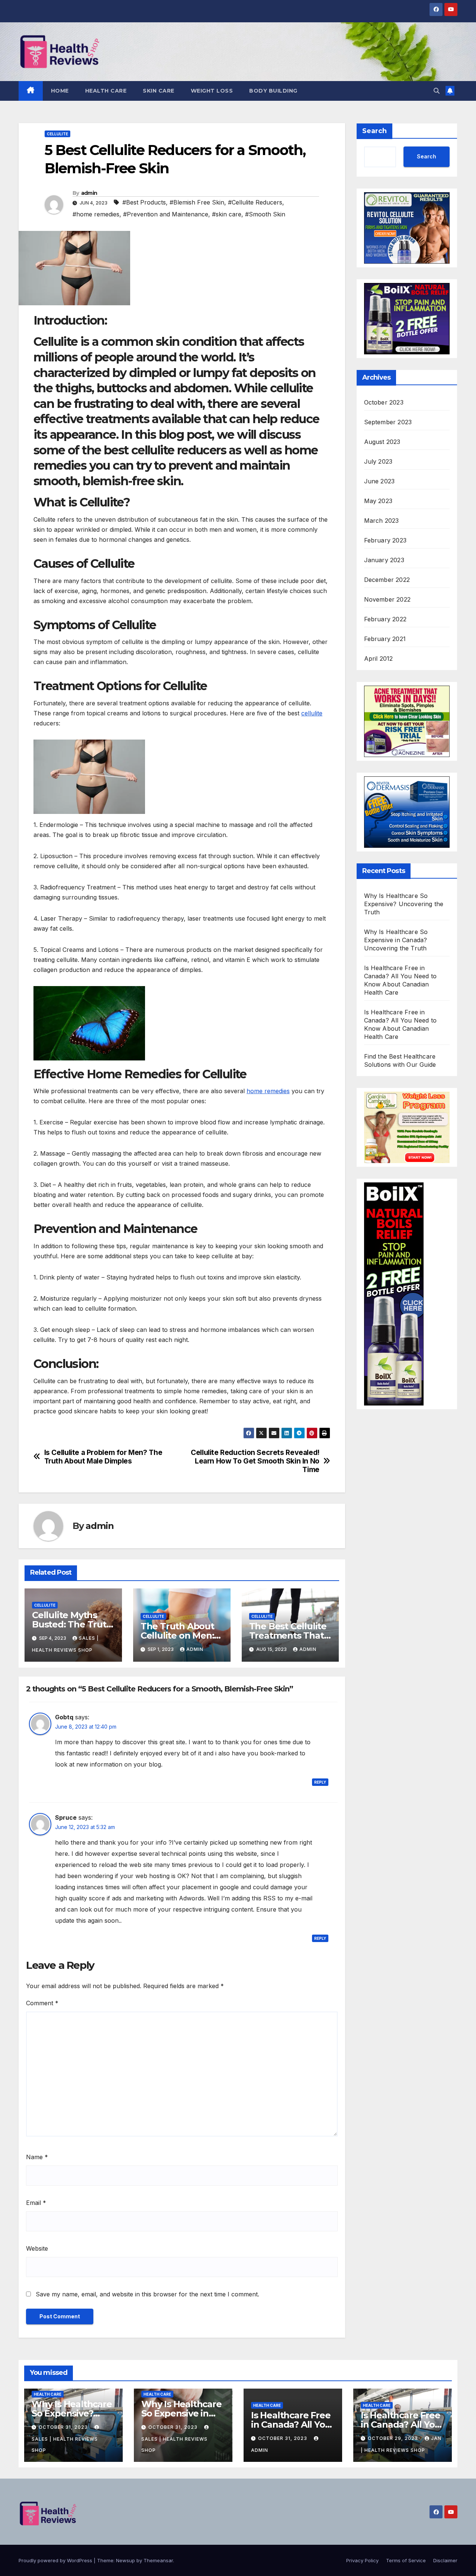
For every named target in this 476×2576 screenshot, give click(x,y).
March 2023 (382, 521)
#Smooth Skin (265, 214)
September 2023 (388, 422)
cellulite (312, 713)
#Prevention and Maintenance (166, 214)
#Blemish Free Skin (197, 202)
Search (374, 131)
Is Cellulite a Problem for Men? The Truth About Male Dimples (103, 1457)
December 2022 (387, 580)
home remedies (268, 1091)
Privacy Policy (362, 2560)
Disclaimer (445, 2560)
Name (37, 2157)
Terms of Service (406, 2560)
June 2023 (379, 481)
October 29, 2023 (394, 2438)
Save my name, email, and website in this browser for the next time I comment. (147, 2294)
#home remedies (96, 214)
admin (89, 193)
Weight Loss (212, 91)
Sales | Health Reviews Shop (65, 2445)
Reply (320, 1782)
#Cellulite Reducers (255, 202)
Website (37, 2248)
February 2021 (385, 639)
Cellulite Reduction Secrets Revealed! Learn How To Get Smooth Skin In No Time (255, 1461)
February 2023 (385, 540)
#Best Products (144, 202)
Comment (42, 2003)
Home (60, 91)
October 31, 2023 (64, 2427)
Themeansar (158, 2560)
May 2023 (378, 501)
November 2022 (387, 599)
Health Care (106, 91)
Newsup (126, 2560)
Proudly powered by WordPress (56, 2560)
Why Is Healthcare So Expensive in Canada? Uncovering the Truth (396, 940)
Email (36, 2203)
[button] (437, 91)
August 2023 (382, 442)
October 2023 (384, 402)
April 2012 (379, 659)
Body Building (273, 91)
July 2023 (378, 461)
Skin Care (159, 91)
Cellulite (57, 134)
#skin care (227, 214)
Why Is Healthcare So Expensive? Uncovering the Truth (404, 904)
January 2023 (384, 560)
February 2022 (385, 619)
